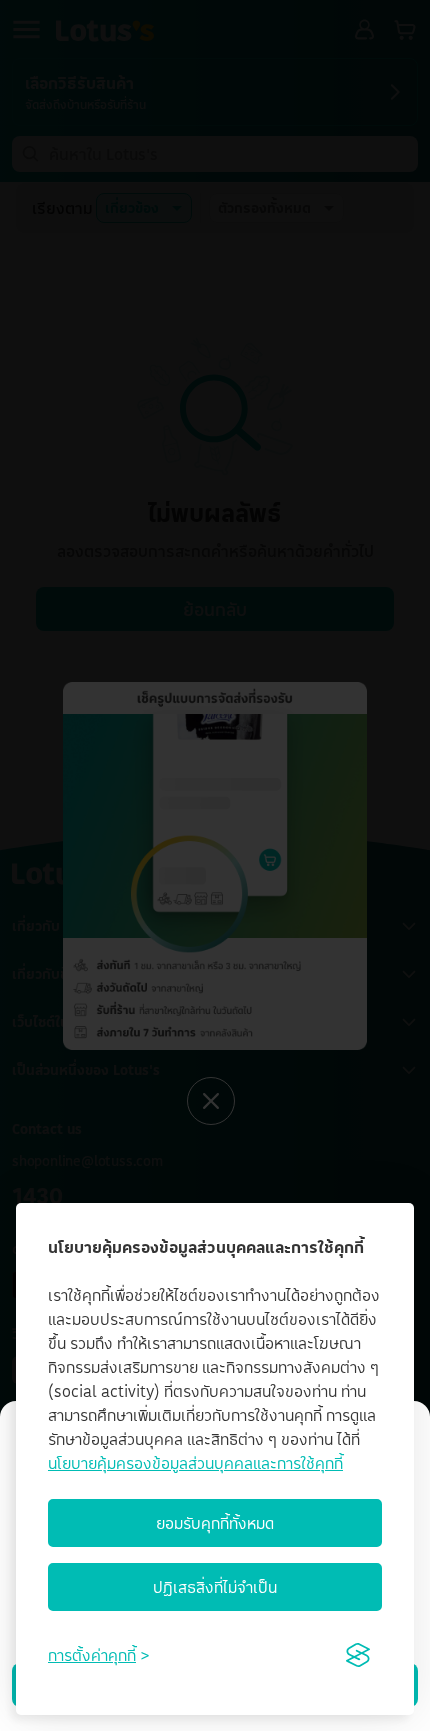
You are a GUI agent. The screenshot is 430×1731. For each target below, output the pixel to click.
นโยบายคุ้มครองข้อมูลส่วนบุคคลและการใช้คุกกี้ (195, 1463)
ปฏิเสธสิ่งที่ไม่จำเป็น (215, 1587)
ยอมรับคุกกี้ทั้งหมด (215, 1523)
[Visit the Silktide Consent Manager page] (358, 1655)
